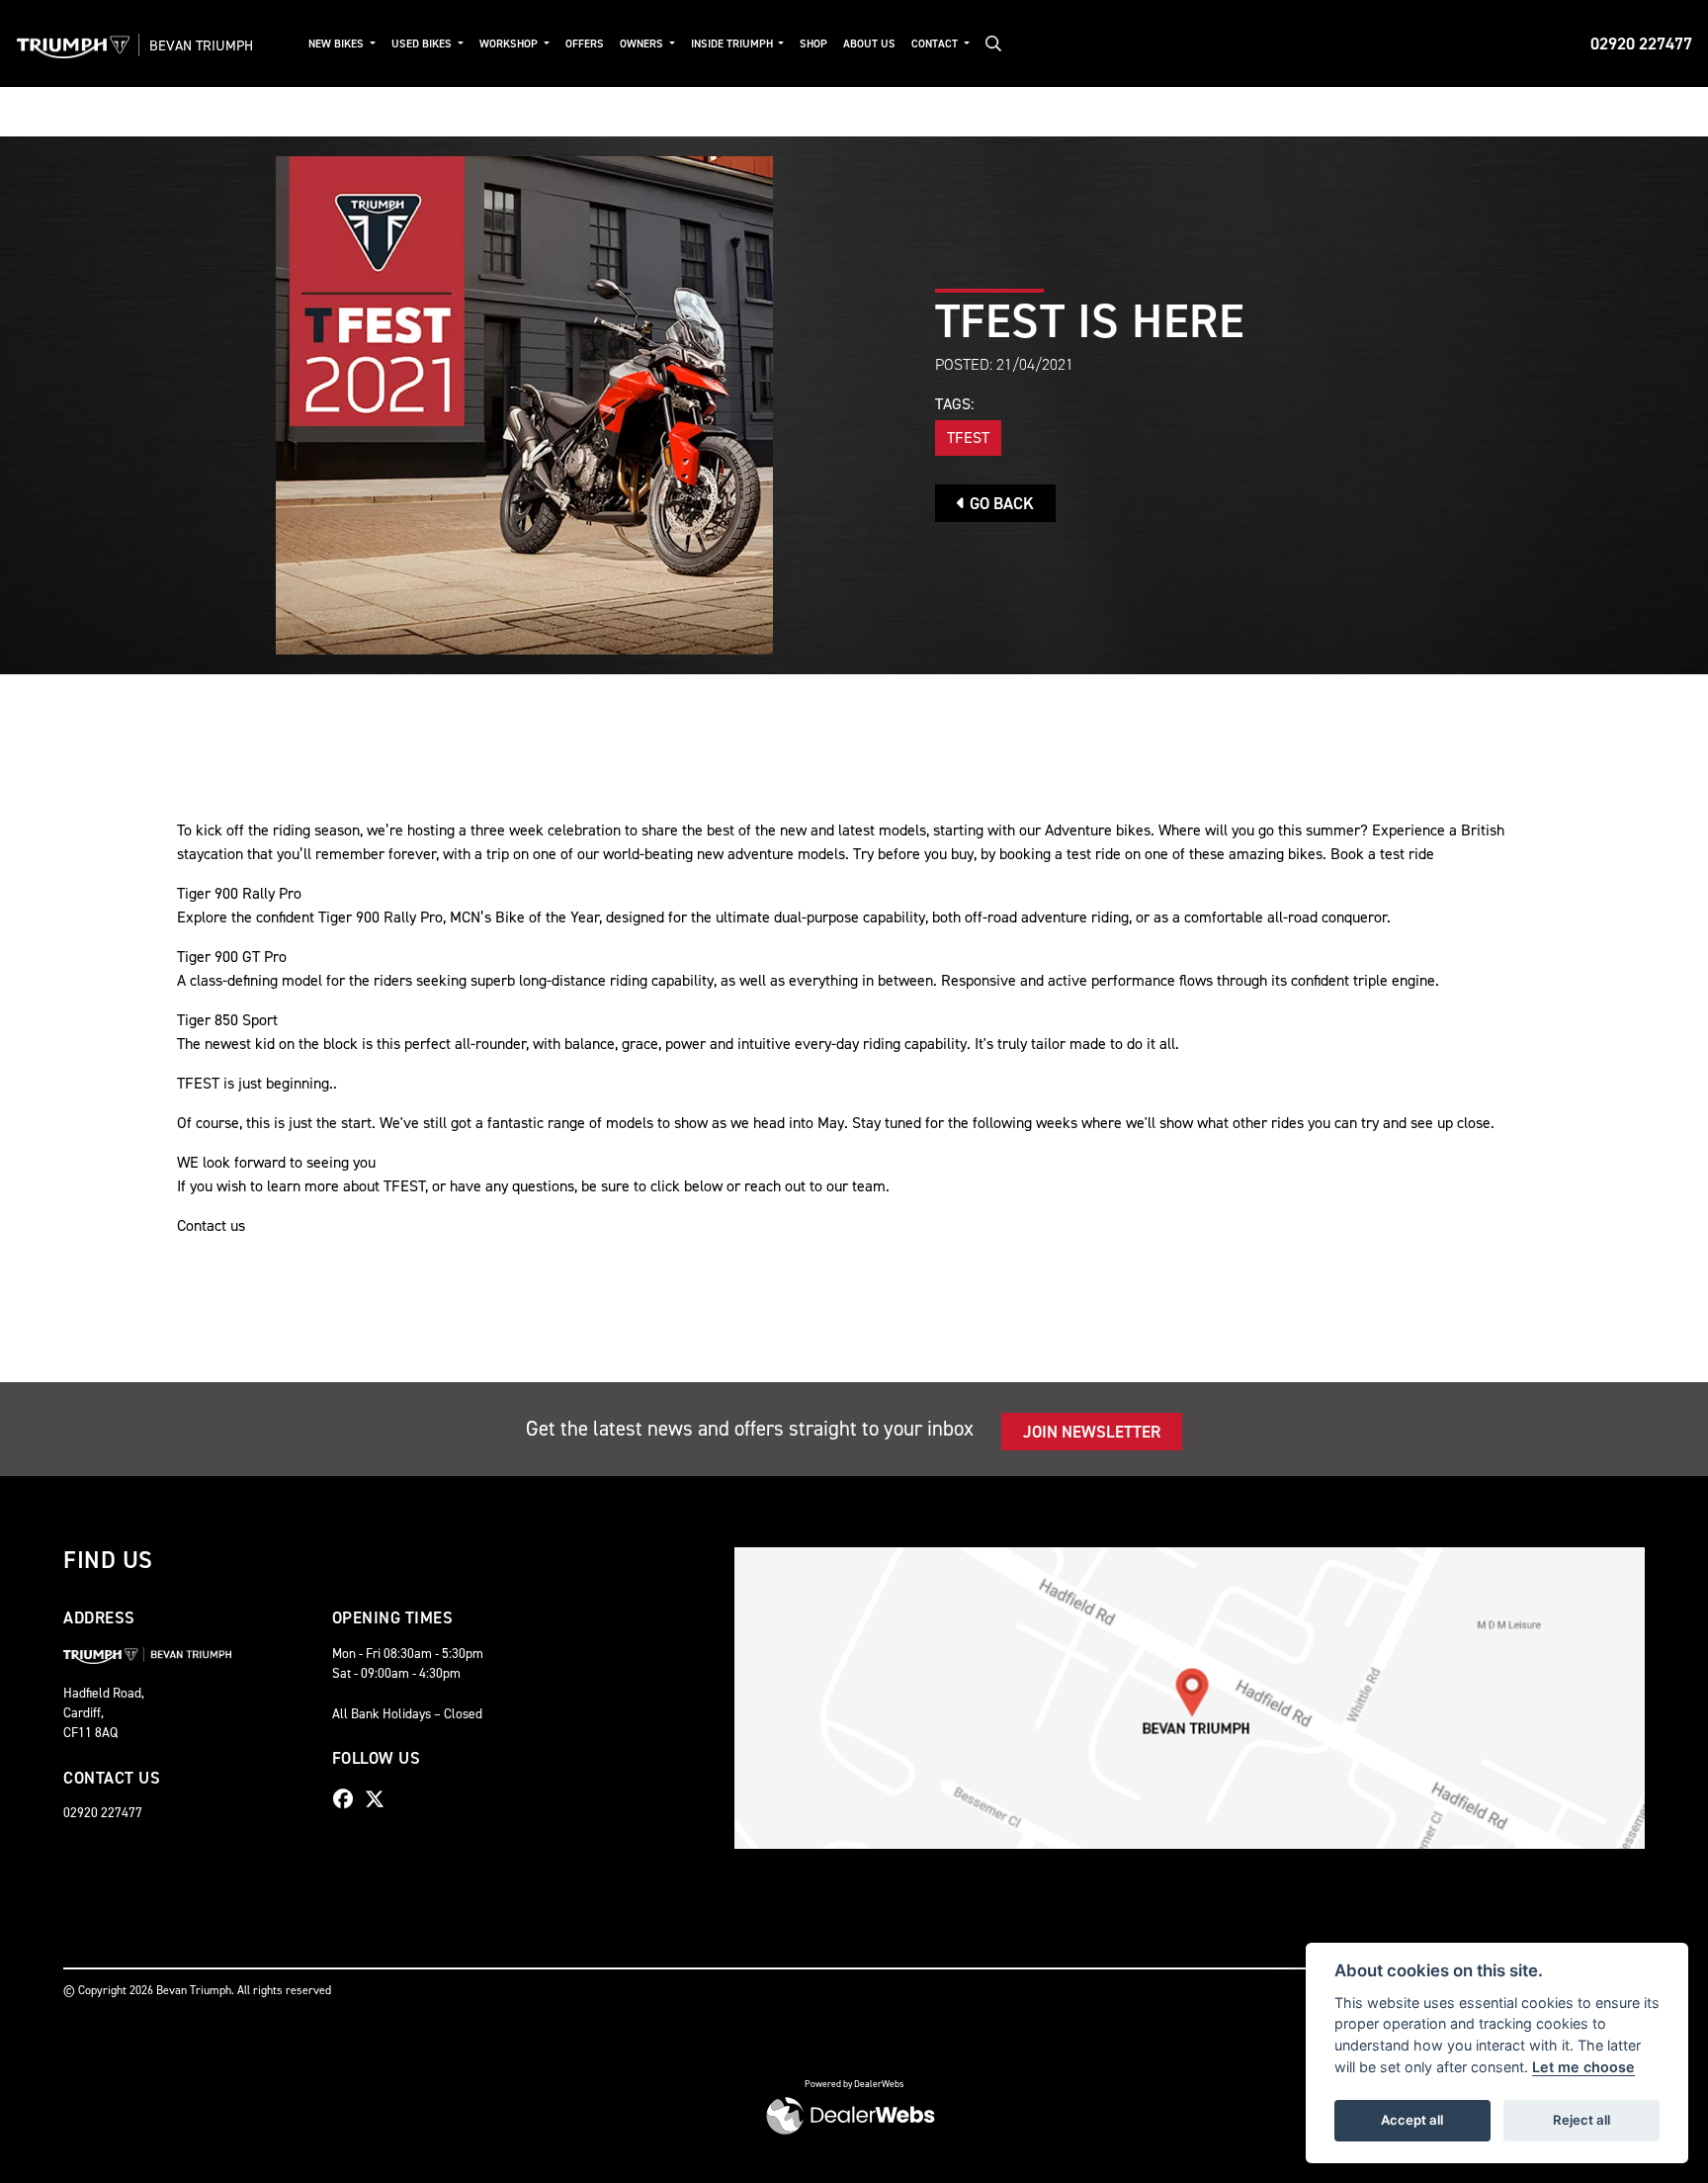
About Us (869, 44)
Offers (585, 44)
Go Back (1000, 503)
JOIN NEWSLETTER (1092, 1432)
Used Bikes (423, 44)
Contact (936, 44)
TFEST (968, 437)
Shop (813, 44)
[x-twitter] (380, 1799)
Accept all (1412, 2120)
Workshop (510, 44)
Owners (643, 44)
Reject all (1581, 2120)
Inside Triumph (733, 44)
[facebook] (348, 1799)
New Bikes (338, 44)
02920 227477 (1641, 44)
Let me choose (1583, 2067)
